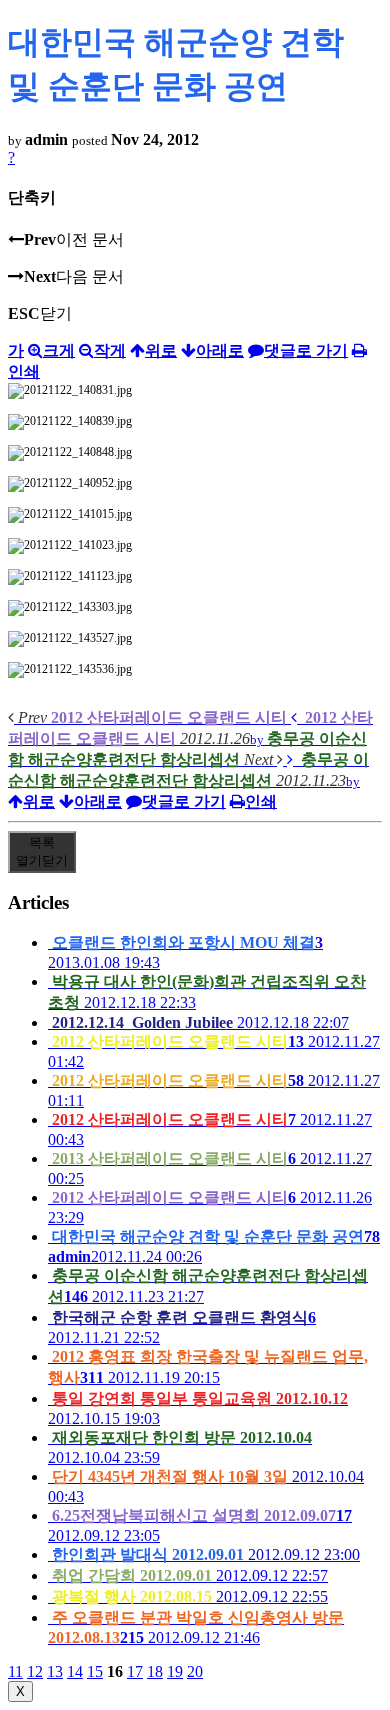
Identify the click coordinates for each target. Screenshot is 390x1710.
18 (155, 1671)
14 (75, 1671)
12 (35, 1671)
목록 (42, 851)
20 (195, 1671)
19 (175, 1671)
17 (135, 1671)
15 (95, 1671)
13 (55, 1671)
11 (15, 1671)
